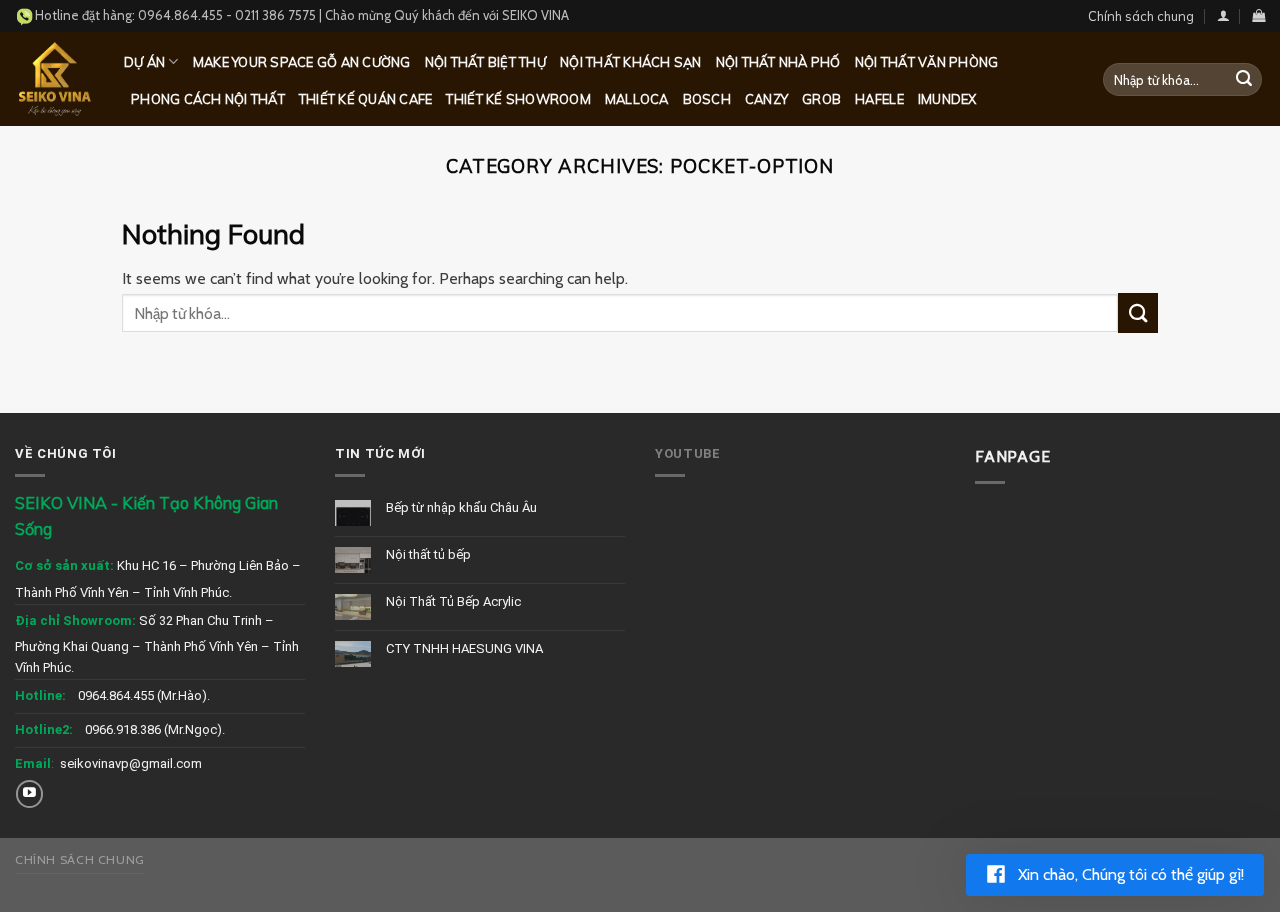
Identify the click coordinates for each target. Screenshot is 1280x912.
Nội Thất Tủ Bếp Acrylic (453, 601)
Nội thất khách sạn (631, 62)
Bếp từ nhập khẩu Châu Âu (461, 507)
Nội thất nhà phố (778, 62)
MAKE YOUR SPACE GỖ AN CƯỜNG (302, 62)
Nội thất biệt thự (485, 62)
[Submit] (1244, 80)
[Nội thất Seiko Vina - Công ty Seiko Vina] (54, 78)
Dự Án (144, 62)
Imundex (947, 99)
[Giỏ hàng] (1258, 15)
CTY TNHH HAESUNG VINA (464, 648)
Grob (821, 99)
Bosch (707, 99)
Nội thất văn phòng (927, 62)
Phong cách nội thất (208, 99)
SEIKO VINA (535, 15)
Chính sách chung (1141, 16)
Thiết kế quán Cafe (366, 99)
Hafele (879, 99)
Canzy (766, 99)
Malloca (637, 99)
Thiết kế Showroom (518, 99)
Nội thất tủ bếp (428, 554)
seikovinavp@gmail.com (131, 763)
